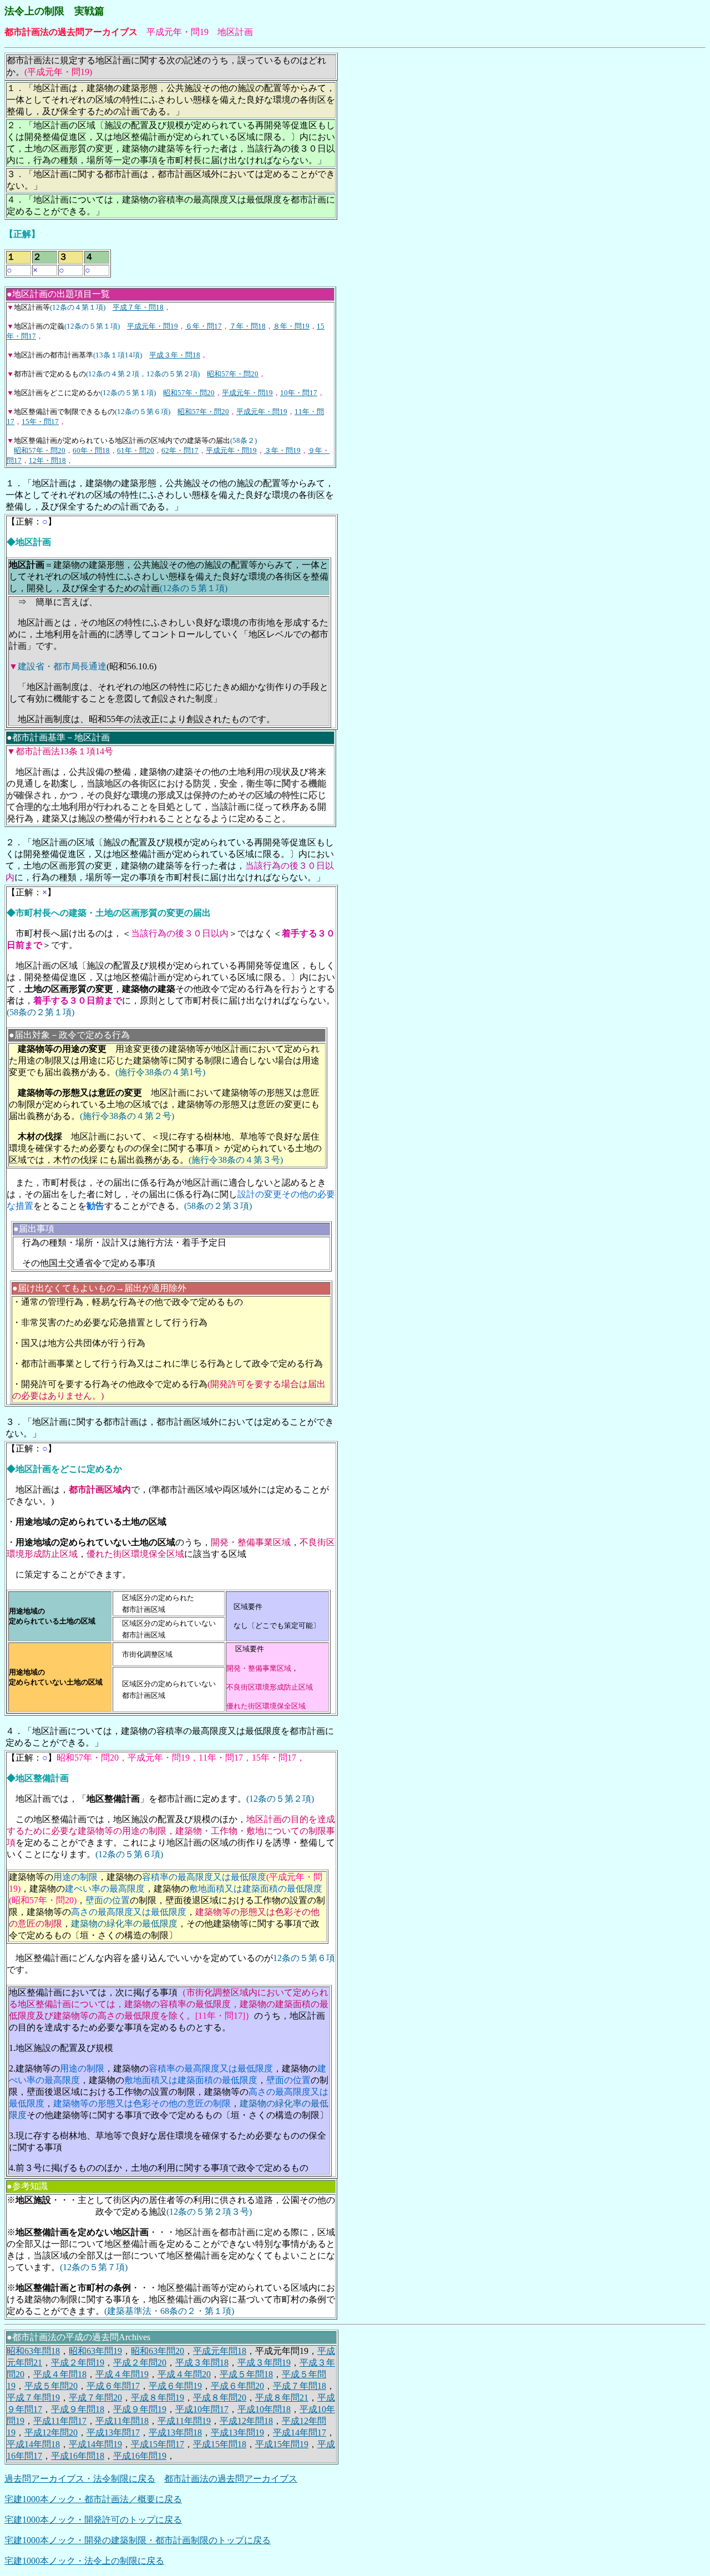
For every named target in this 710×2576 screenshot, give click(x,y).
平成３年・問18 (175, 355)
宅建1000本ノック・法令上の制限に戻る (84, 2561)
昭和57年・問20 (233, 374)
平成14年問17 (300, 2433)
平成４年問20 (184, 2374)
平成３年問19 (264, 2363)
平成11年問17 (60, 2421)
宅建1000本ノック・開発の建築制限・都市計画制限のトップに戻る (138, 2540)
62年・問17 (180, 450)
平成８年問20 (220, 2398)
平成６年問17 (113, 2386)
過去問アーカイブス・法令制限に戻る (80, 2479)
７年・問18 (247, 326)
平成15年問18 (220, 2444)
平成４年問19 (122, 2374)
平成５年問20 (51, 2386)
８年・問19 (291, 326)
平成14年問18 (33, 2444)
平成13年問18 (175, 2433)
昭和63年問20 (158, 2351)
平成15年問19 (282, 2444)
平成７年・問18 (138, 307)
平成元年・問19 (153, 326)
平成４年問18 (60, 2374)
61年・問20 (136, 450)
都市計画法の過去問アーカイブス (231, 2479)
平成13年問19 (237, 2433)
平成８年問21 (282, 2398)
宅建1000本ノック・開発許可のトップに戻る (93, 2520)
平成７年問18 (300, 2386)
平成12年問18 (246, 2421)
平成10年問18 (264, 2409)
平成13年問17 (113, 2433)
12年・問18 (47, 460)
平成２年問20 (140, 2363)
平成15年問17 (158, 2444)
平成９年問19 (140, 2409)
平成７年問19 (33, 2398)
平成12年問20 (51, 2433)
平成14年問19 (95, 2444)
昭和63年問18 (33, 2351)
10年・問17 (299, 393)
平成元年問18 (220, 2351)
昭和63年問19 (95, 2351)
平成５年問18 (246, 2374)
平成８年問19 (158, 2398)
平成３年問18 (202, 2363)
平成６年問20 (237, 2386)
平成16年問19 (140, 2456)
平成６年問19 (175, 2386)
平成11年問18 (122, 2421)
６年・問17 (204, 326)
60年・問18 (91, 450)
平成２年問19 (78, 2363)
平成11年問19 (184, 2421)
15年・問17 (40, 422)
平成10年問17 (202, 2409)
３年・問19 (282, 450)
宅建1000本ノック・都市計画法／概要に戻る (93, 2499)
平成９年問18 (78, 2409)
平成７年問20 (95, 2398)
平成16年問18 (78, 2456)
